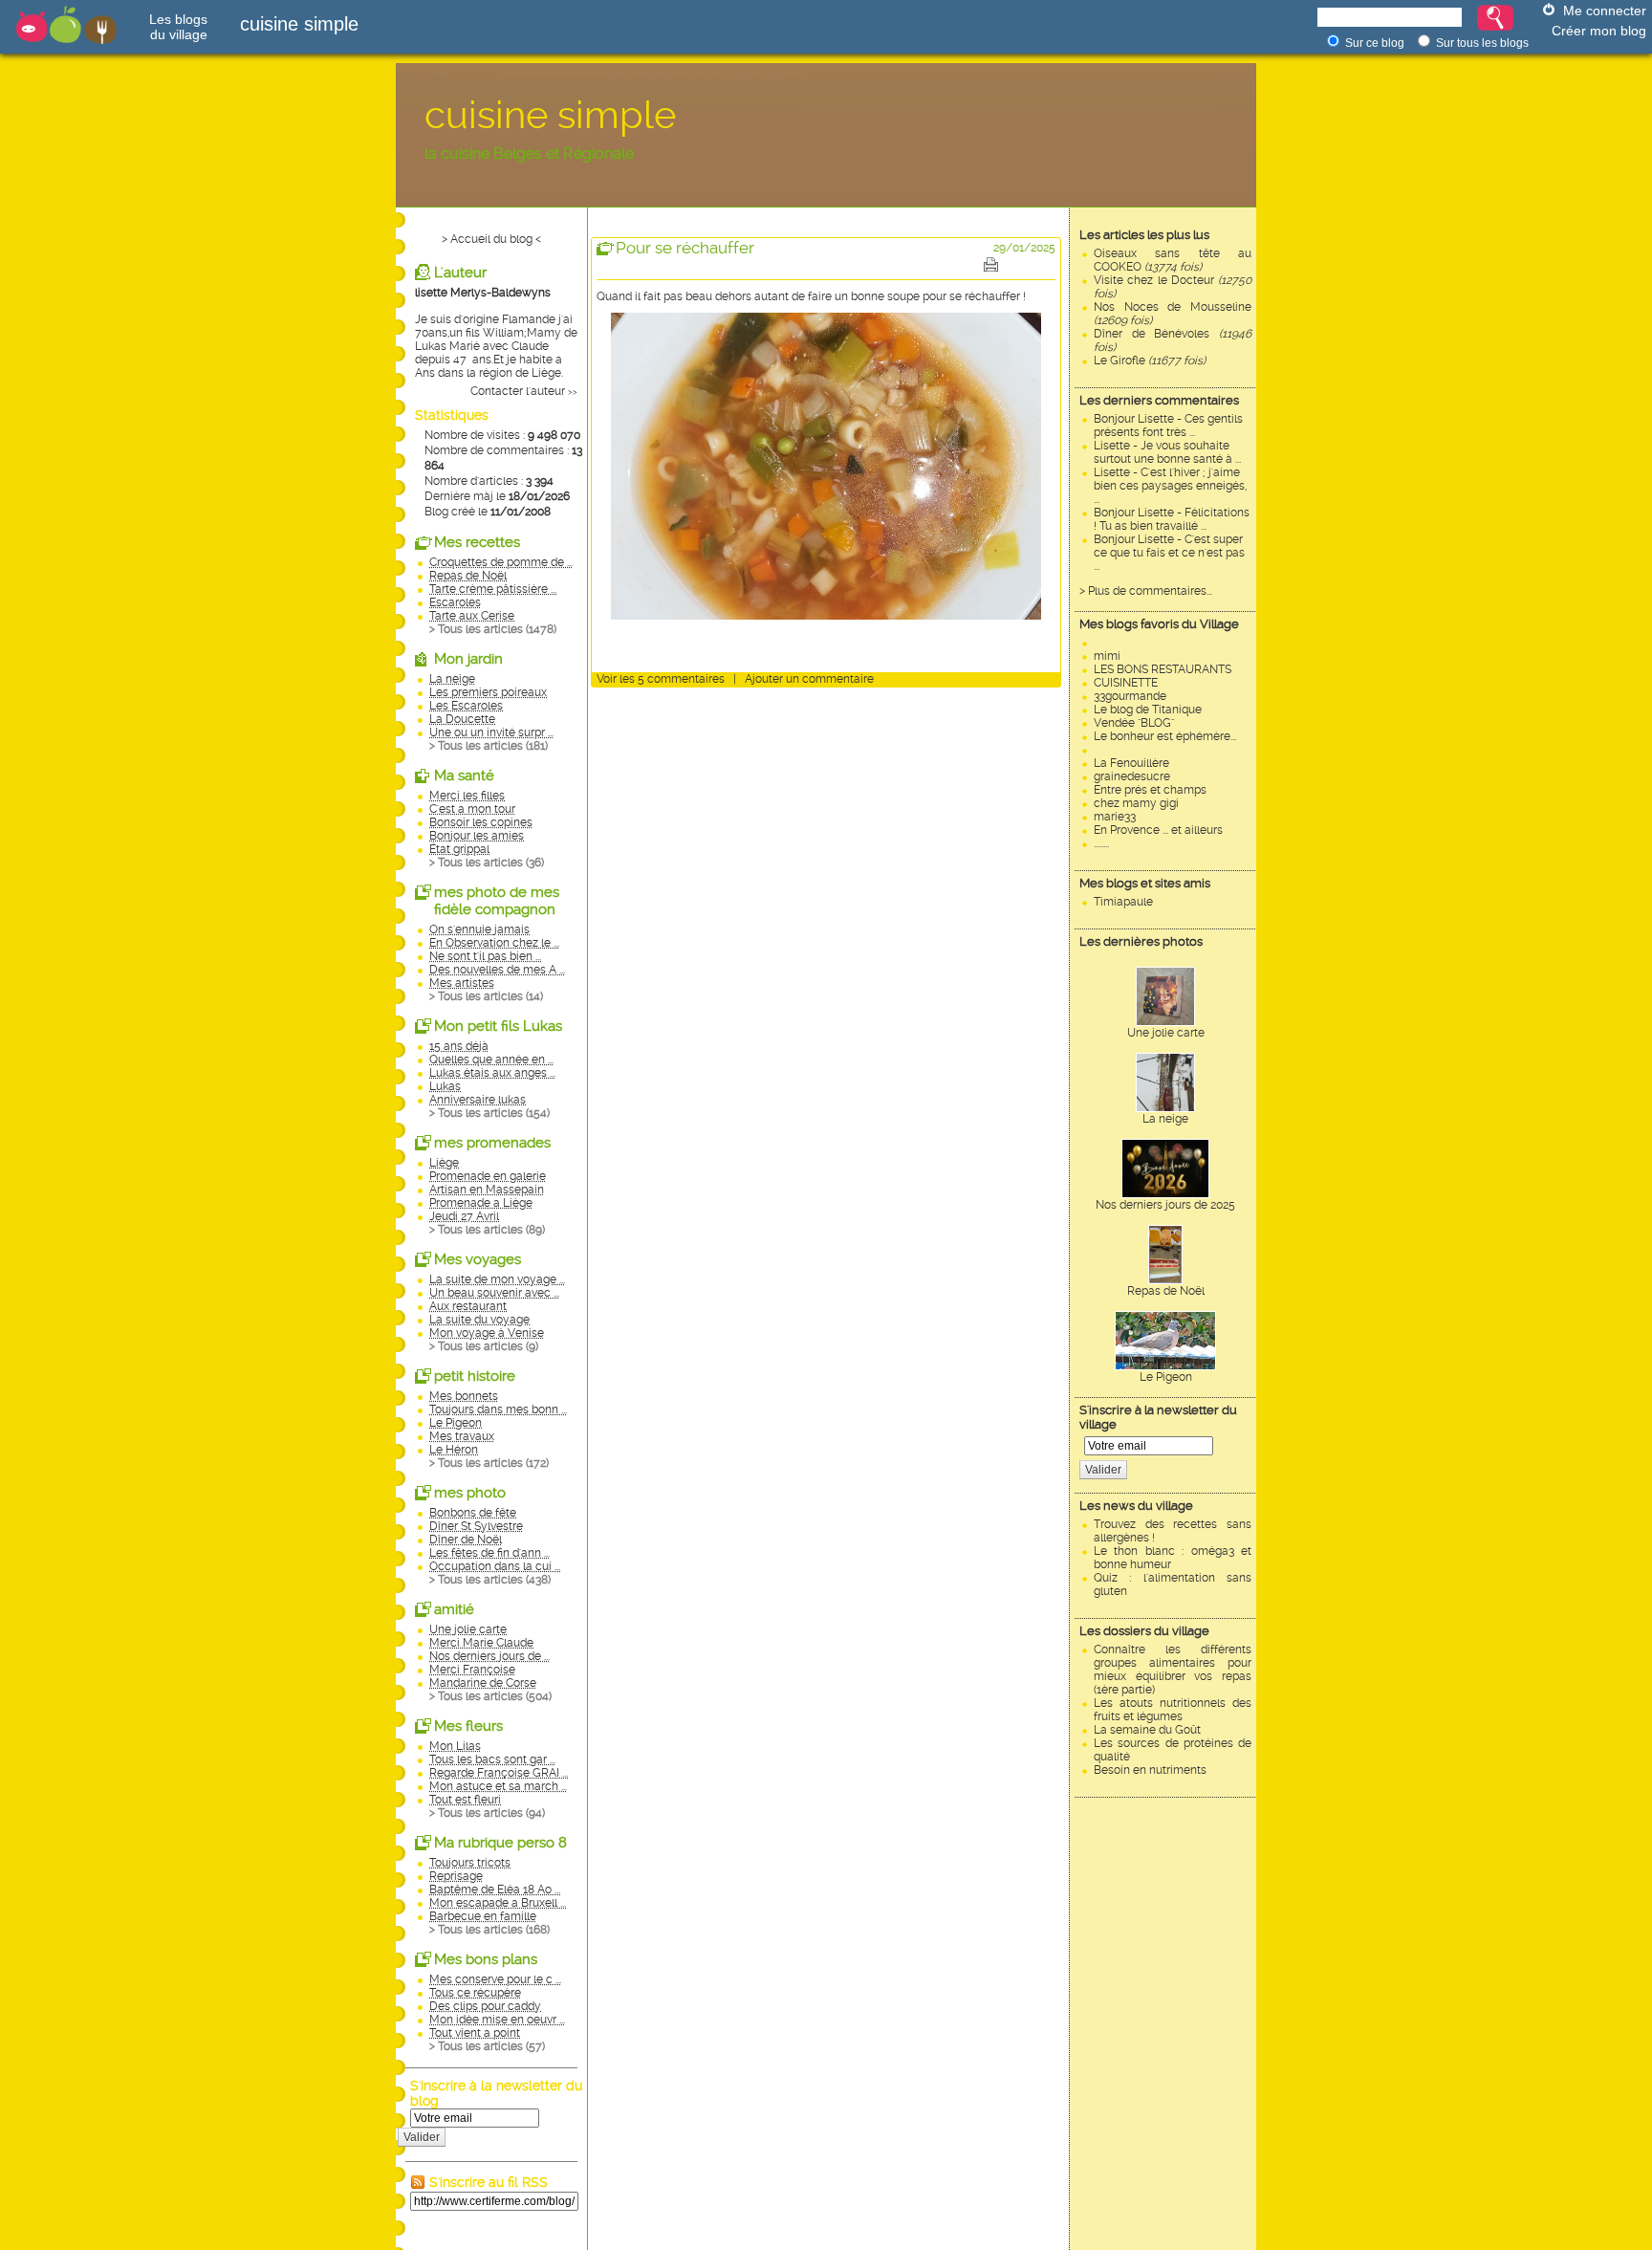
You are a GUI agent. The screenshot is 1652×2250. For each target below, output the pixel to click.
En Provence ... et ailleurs (1158, 830)
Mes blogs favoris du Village (1159, 624)
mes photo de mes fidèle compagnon (497, 901)
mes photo (470, 1493)
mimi (1107, 656)
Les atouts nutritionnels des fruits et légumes (1173, 1710)
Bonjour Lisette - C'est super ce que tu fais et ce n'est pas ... (1169, 553)
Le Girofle (1150, 360)
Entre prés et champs (1150, 790)
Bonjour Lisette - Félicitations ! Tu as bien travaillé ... (1172, 519)
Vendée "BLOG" (1134, 723)
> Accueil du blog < (491, 239)
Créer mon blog (1599, 31)
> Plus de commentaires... (1146, 591)
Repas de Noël (1166, 1291)
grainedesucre (1132, 776)
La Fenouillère (1131, 763)
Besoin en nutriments (1150, 1770)
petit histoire (475, 1376)
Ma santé (464, 775)
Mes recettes (477, 542)
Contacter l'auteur (518, 391)
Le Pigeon (1166, 1377)
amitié (454, 1609)
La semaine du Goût (1147, 1730)
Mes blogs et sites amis (1145, 883)
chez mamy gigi (1136, 803)
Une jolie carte (1166, 1033)
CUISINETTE (1126, 683)
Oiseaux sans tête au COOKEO (1173, 260)
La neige (1165, 1119)
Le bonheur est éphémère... (1165, 736)
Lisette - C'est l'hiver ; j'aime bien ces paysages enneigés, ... (1170, 486)
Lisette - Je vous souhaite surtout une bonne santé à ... (1167, 452)
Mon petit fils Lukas (498, 1026)
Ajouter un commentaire (809, 679)
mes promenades (492, 1143)
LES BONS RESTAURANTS (1163, 669)
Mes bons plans (486, 1959)
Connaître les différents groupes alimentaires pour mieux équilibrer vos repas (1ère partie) (1173, 1670)
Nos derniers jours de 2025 (1165, 1205)
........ (1101, 843)
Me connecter (1605, 11)
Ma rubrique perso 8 (500, 1843)
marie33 (1115, 817)
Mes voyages (478, 1259)
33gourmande (1130, 696)
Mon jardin (468, 659)
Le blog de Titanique (1148, 710)
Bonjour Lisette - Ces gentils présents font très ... (1168, 426)
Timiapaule (1123, 902)
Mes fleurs (468, 1726)
